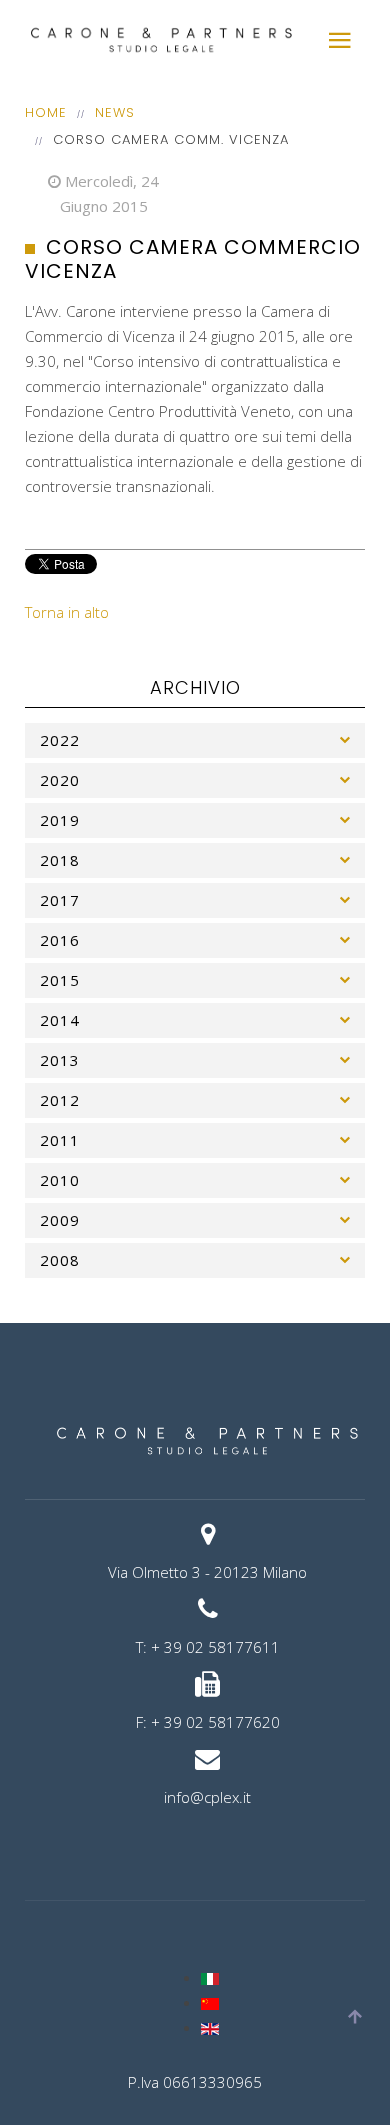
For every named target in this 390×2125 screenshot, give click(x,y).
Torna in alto (67, 612)
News (115, 112)
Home (46, 112)
